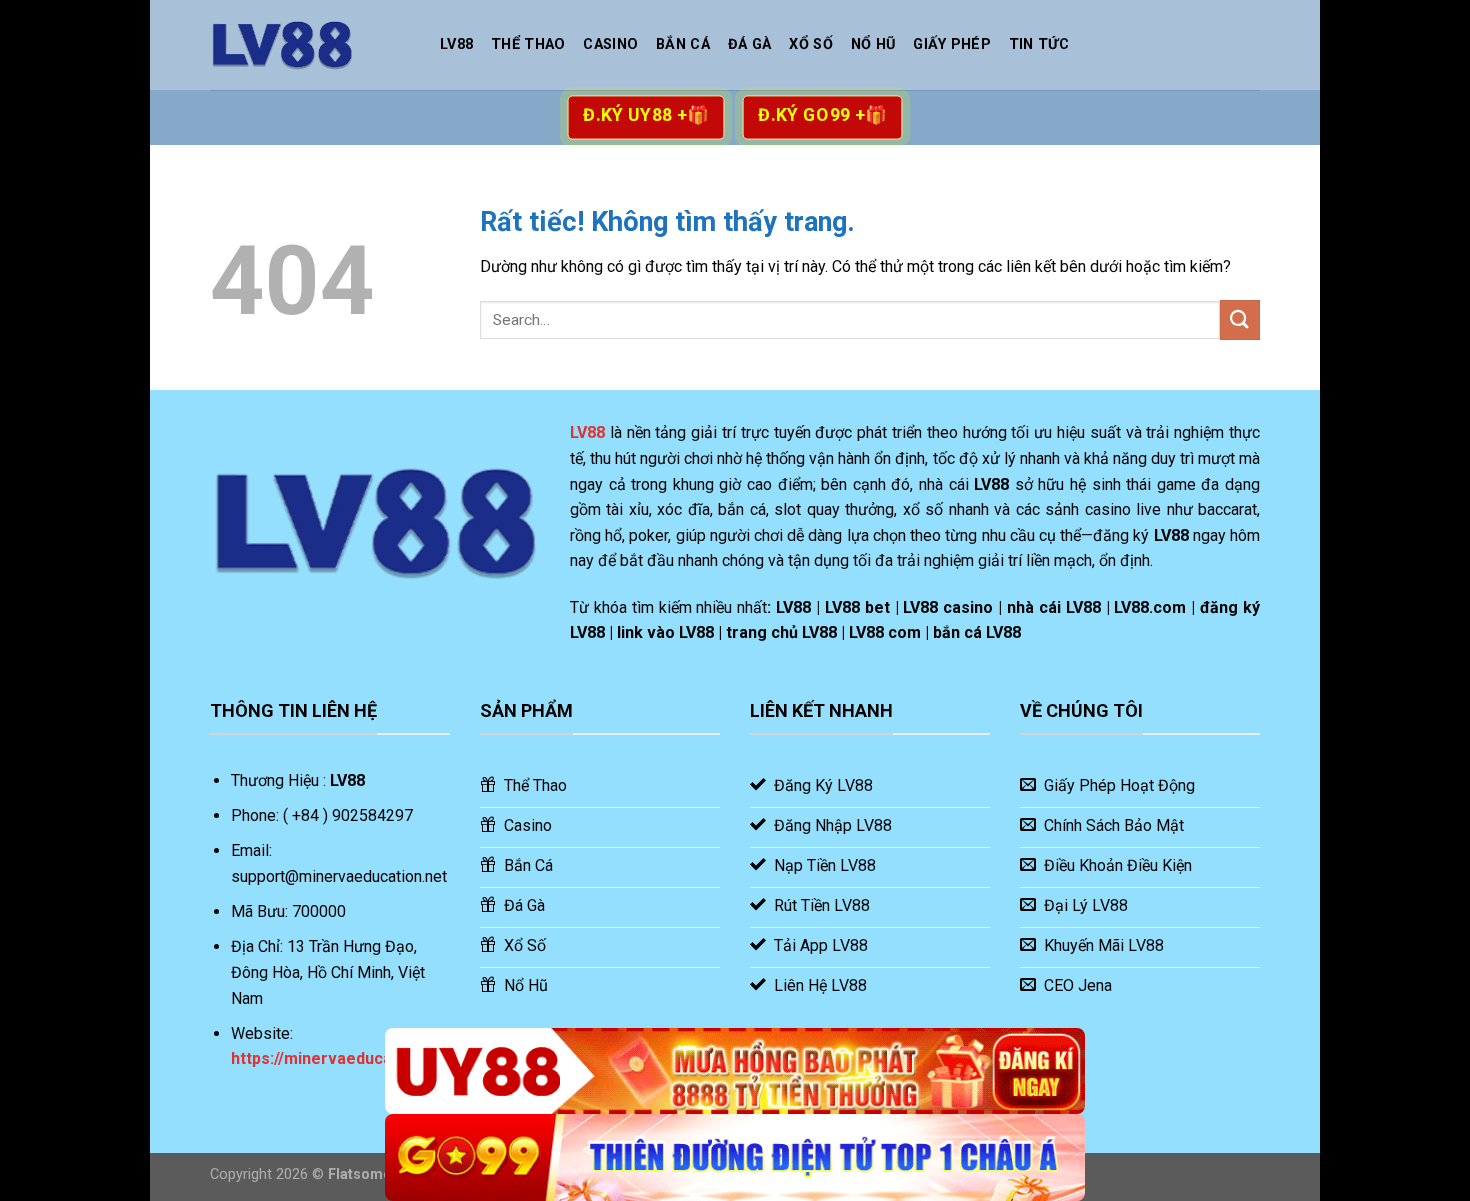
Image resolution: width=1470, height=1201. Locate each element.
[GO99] (735, 1157)
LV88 (456, 44)
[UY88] (735, 1071)
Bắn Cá (683, 44)
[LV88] (310, 45)
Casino (610, 44)
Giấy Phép (952, 44)
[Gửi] (1240, 319)
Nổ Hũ (873, 44)
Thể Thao (528, 44)
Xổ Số (810, 44)
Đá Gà (749, 44)
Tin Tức (1039, 44)
